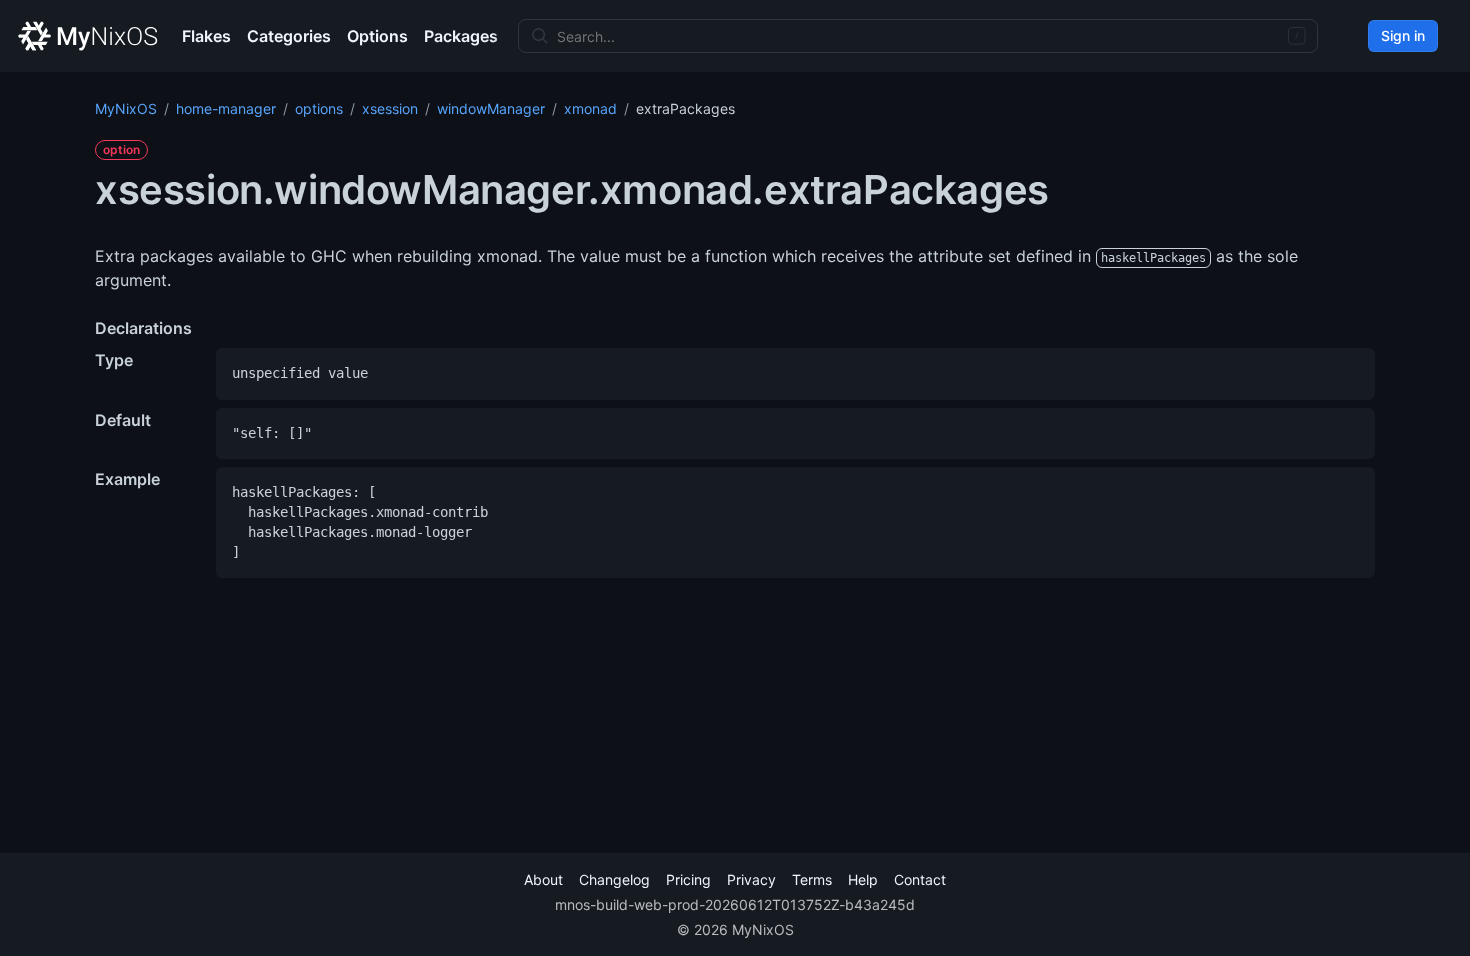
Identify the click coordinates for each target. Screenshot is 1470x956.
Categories (289, 36)
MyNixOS (126, 108)
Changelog (614, 879)
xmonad (590, 108)
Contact (920, 879)
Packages (461, 36)
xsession (390, 108)
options (319, 108)
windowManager (491, 108)
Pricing (688, 879)
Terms (812, 879)
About (543, 879)
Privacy (751, 879)
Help (863, 879)
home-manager (226, 108)
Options (377, 36)
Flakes (206, 36)
